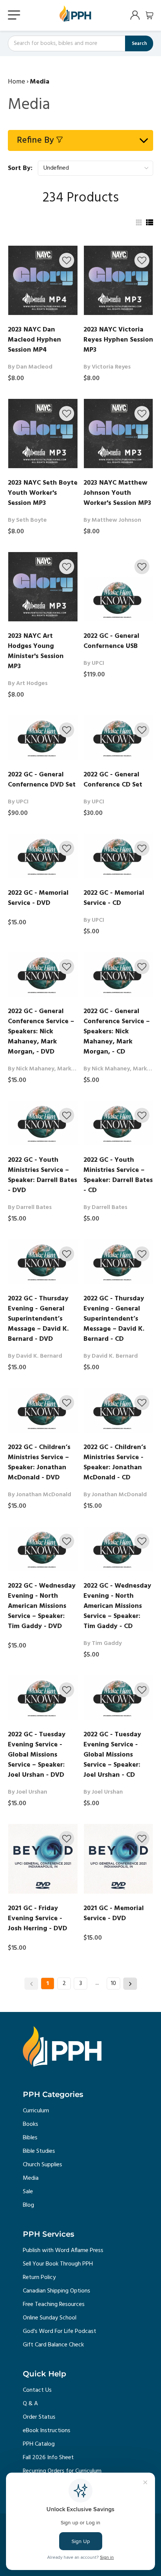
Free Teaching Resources (54, 2304)
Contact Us (37, 2390)
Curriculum (36, 2111)
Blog (28, 2205)
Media (31, 2178)
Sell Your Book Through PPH (58, 2264)
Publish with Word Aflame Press (63, 2251)
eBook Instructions (47, 2431)
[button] (67, 260)
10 (113, 1983)
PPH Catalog (39, 2444)
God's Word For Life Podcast (60, 2331)
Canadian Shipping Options (57, 2291)
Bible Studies (39, 2151)
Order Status (39, 2417)
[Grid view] (138, 222)
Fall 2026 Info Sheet (48, 2458)
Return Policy (39, 2278)
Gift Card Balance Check (53, 2345)
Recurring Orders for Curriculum (62, 2471)
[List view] (149, 222)
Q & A (30, 2404)
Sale (28, 2192)
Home (16, 82)
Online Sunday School (50, 2318)
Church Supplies (42, 2165)
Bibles (30, 2138)
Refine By (35, 140)
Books (31, 2124)
